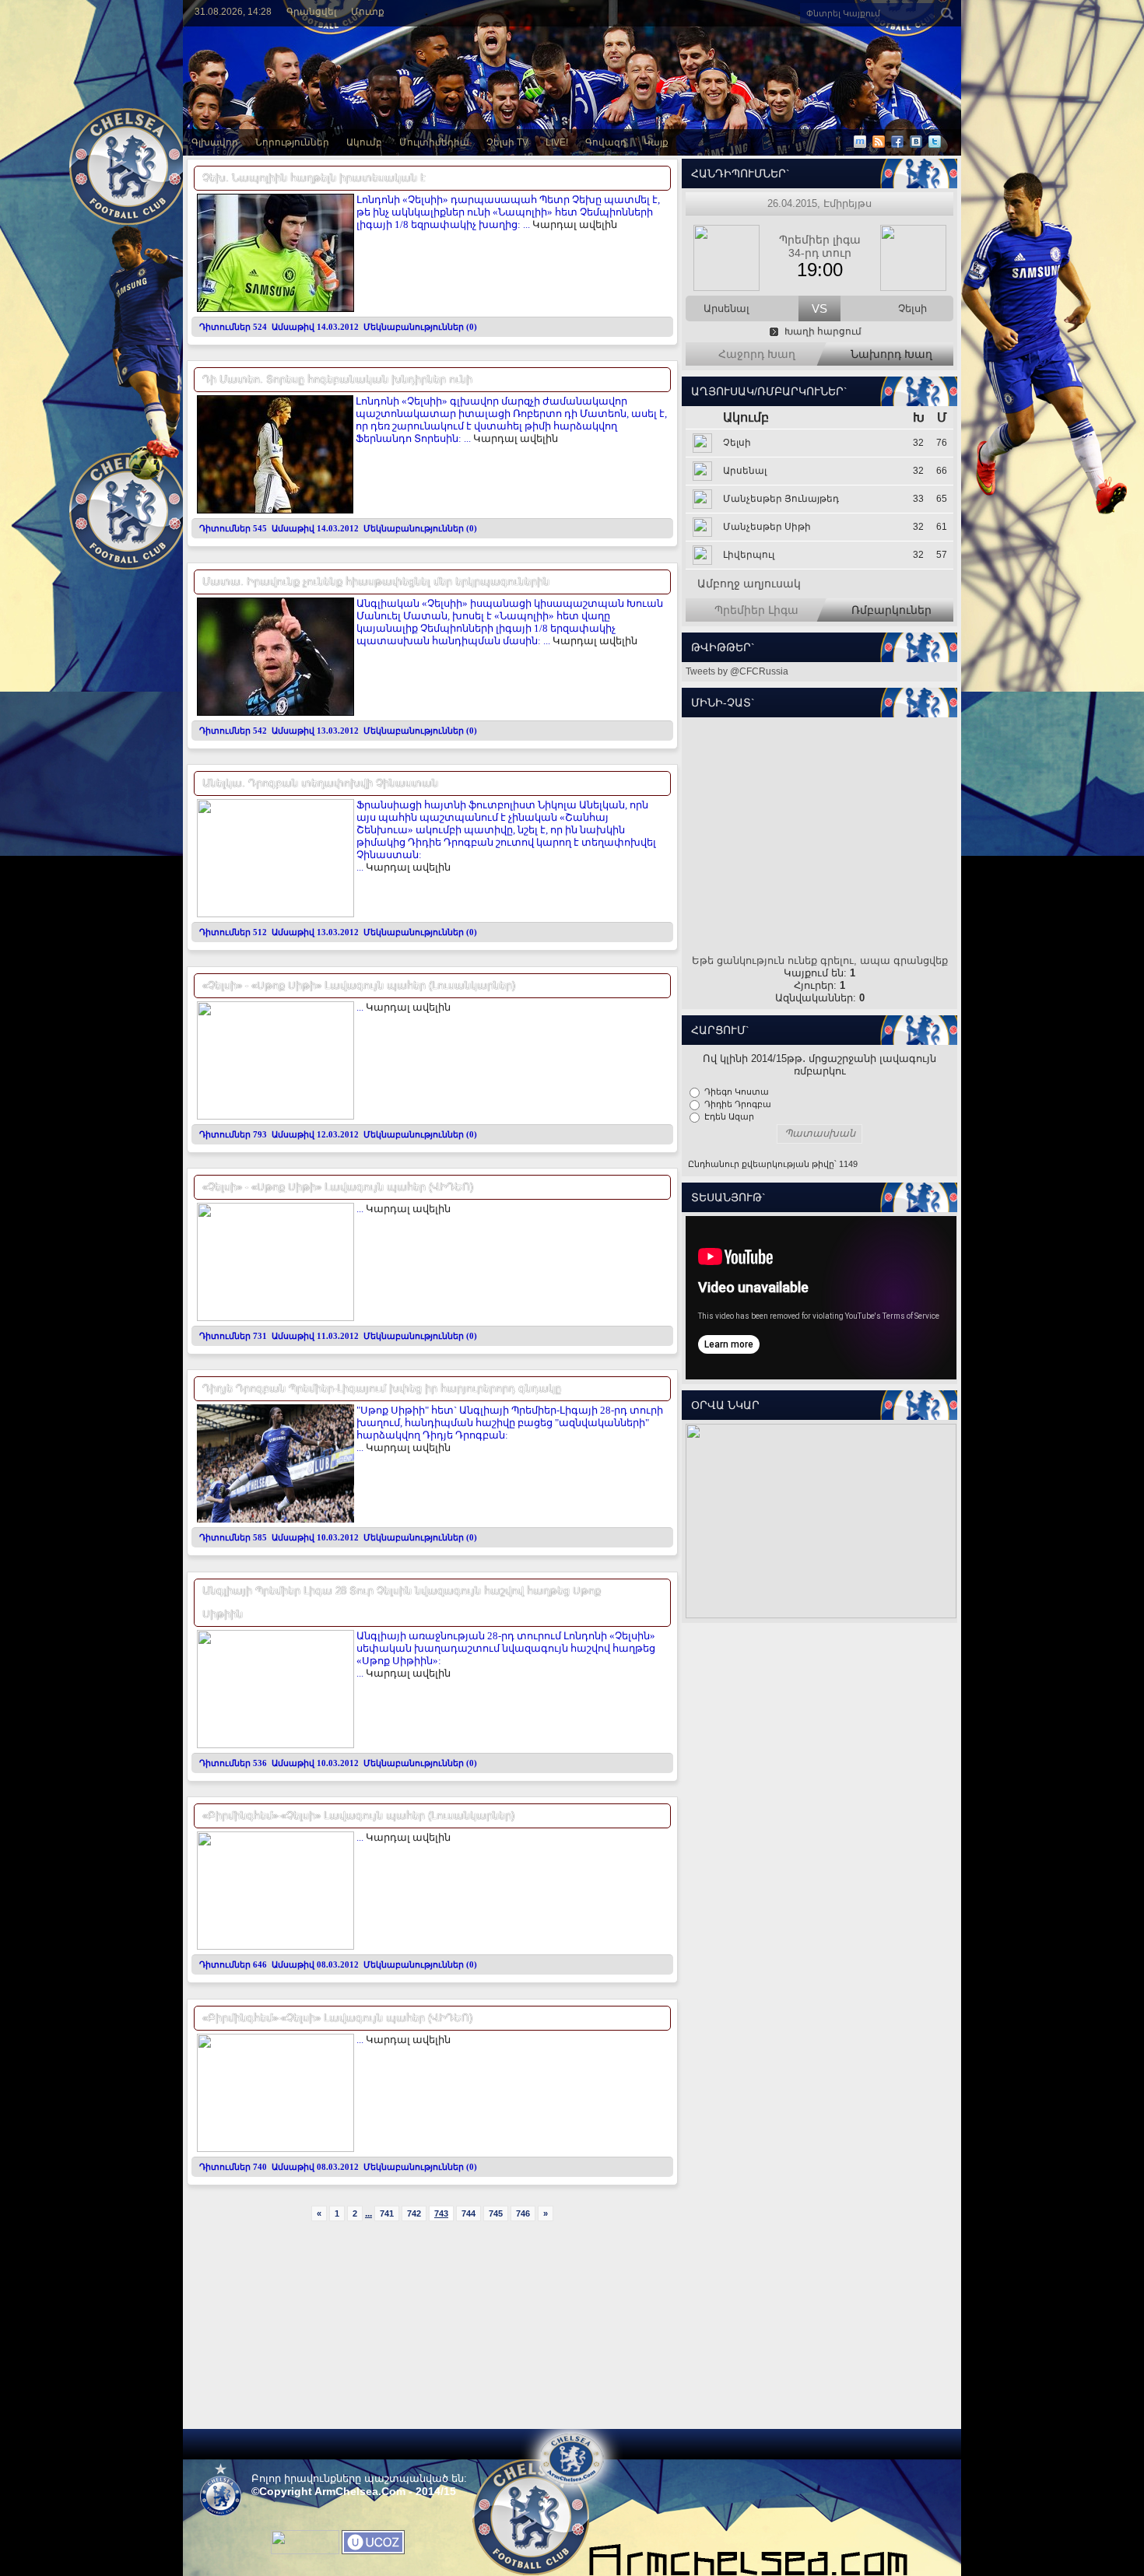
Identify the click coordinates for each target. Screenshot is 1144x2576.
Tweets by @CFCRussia (737, 671)
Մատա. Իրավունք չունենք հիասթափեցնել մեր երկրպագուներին (376, 582)
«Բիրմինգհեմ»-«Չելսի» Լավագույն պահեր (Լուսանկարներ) (358, 1815)
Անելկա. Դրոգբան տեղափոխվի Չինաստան (320, 783)
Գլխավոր (215, 142)
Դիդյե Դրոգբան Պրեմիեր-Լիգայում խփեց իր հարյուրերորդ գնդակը (382, 1388)
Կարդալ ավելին (575, 224)
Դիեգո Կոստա (737, 1092)
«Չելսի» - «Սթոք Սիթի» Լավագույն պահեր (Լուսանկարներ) (359, 985)
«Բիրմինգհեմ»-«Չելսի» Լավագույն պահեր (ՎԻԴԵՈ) (337, 2018)
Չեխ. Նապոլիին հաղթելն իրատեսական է (314, 178)
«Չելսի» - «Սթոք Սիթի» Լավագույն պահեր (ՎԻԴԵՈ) (338, 1187)
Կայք (656, 142)
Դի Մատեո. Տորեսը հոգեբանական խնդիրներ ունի (337, 379)
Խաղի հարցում (823, 331)
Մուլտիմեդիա (434, 142)
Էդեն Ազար (729, 1116)
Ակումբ (364, 142)
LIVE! (557, 142)
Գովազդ (606, 142)
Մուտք (368, 12)
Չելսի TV (507, 142)
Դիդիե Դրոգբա (738, 1104)
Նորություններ (292, 142)
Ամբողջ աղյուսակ (749, 584)
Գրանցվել (311, 12)
